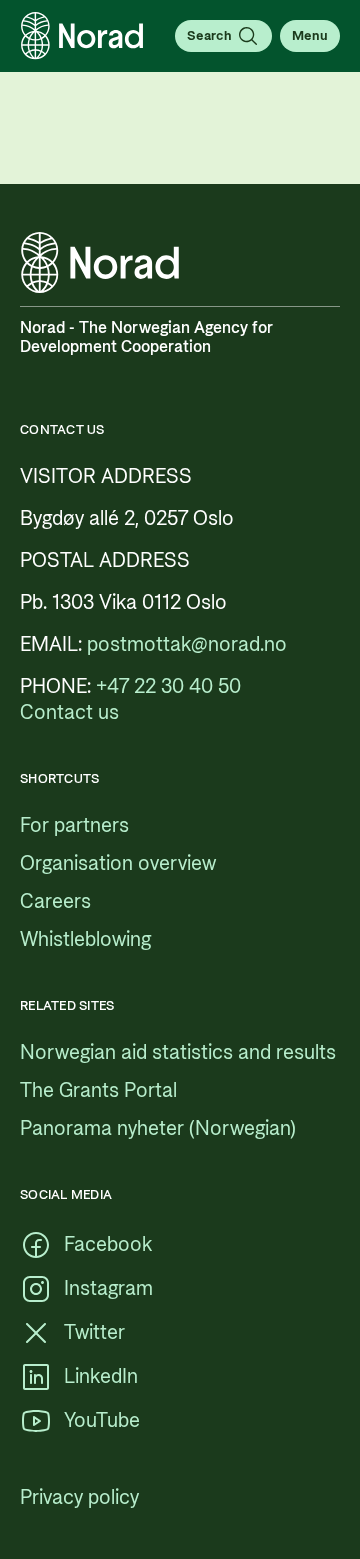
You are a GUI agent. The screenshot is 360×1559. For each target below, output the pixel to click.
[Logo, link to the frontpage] (82, 36)
